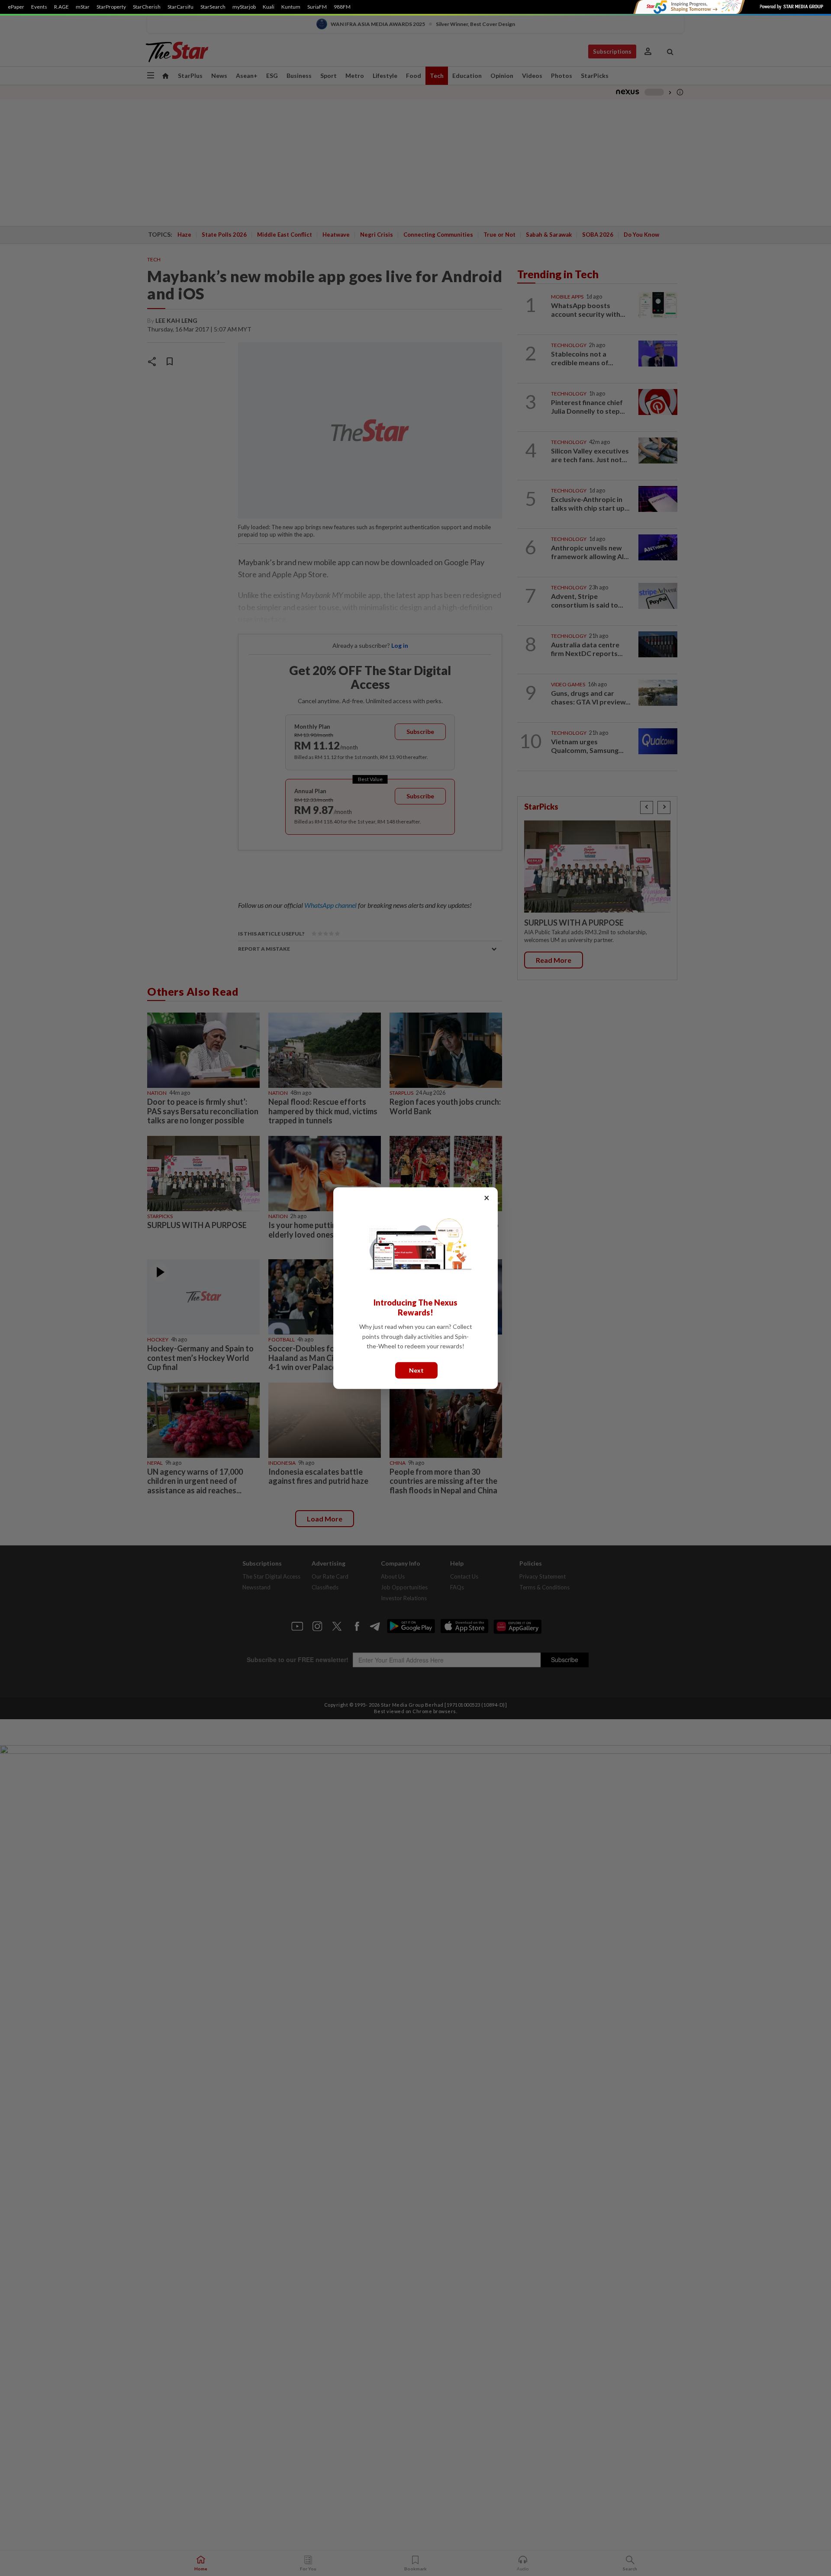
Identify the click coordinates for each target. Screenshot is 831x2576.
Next (416, 1370)
